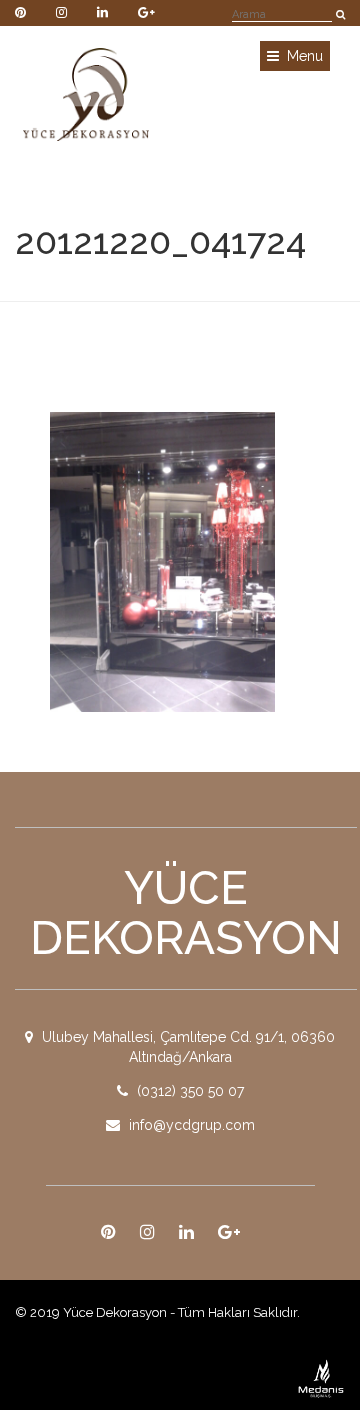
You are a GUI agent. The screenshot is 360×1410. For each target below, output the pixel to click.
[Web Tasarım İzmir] (321, 1377)
